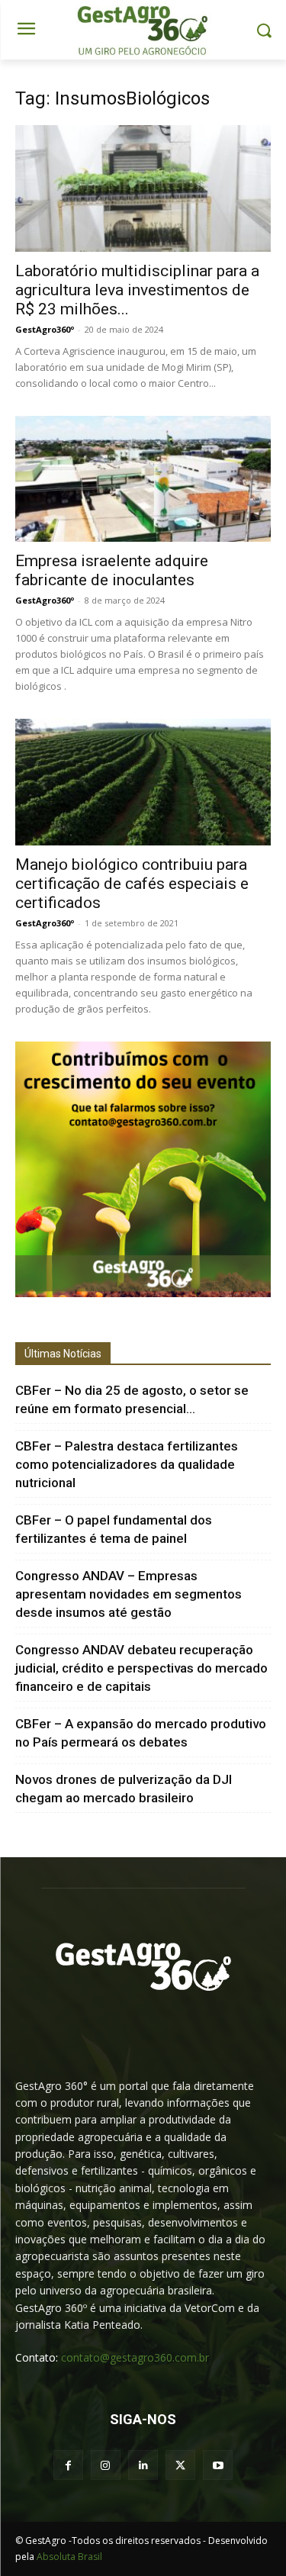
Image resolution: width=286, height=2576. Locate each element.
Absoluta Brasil (69, 2557)
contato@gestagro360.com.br (135, 2357)
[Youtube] (218, 2465)
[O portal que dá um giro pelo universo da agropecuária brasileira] (143, 1967)
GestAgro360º (45, 329)
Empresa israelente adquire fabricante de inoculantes (112, 570)
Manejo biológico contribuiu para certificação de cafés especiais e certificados (132, 884)
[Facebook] (68, 2465)
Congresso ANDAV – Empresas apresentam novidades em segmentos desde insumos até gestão (129, 1594)
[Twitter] (180, 2465)
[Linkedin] (143, 2465)
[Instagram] (106, 2465)
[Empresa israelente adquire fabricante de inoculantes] (143, 479)
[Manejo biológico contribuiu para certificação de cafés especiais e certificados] (143, 782)
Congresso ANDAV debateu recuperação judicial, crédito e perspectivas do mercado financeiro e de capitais (141, 1668)
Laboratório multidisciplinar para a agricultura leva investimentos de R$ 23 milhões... (137, 290)
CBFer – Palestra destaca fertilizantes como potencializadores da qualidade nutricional (127, 1464)
